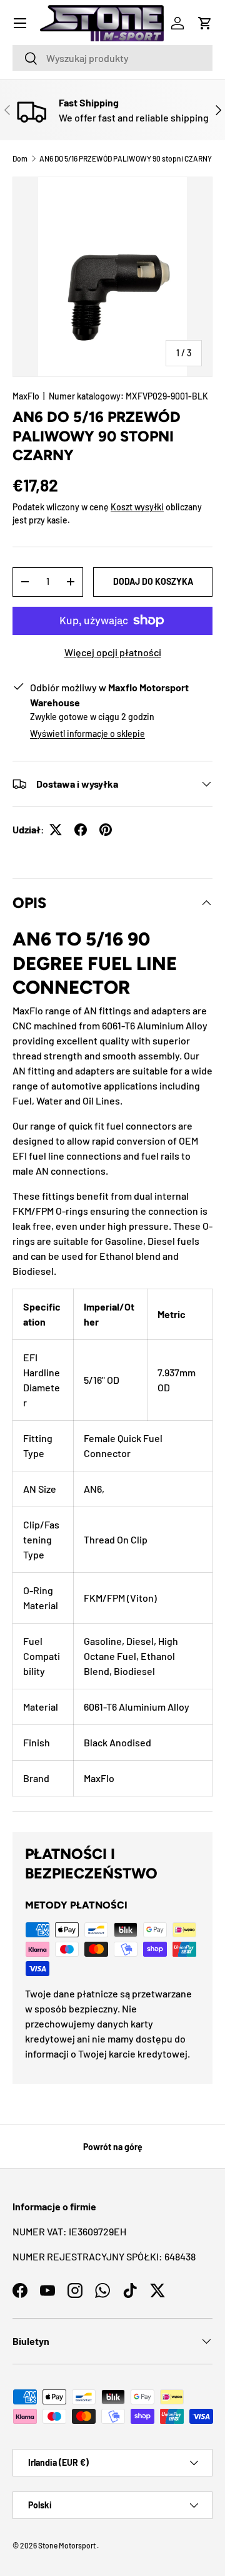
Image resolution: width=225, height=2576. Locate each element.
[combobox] (112, 58)
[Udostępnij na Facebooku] (81, 830)
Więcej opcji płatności (113, 652)
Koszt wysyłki (137, 507)
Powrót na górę (113, 2147)
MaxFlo (26, 396)
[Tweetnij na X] (56, 830)
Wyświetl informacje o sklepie (87, 734)
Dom (20, 158)
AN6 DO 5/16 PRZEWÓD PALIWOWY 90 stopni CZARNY (126, 158)
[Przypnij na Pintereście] (106, 830)
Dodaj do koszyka (153, 581)
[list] (112, 277)
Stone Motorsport (67, 2545)
